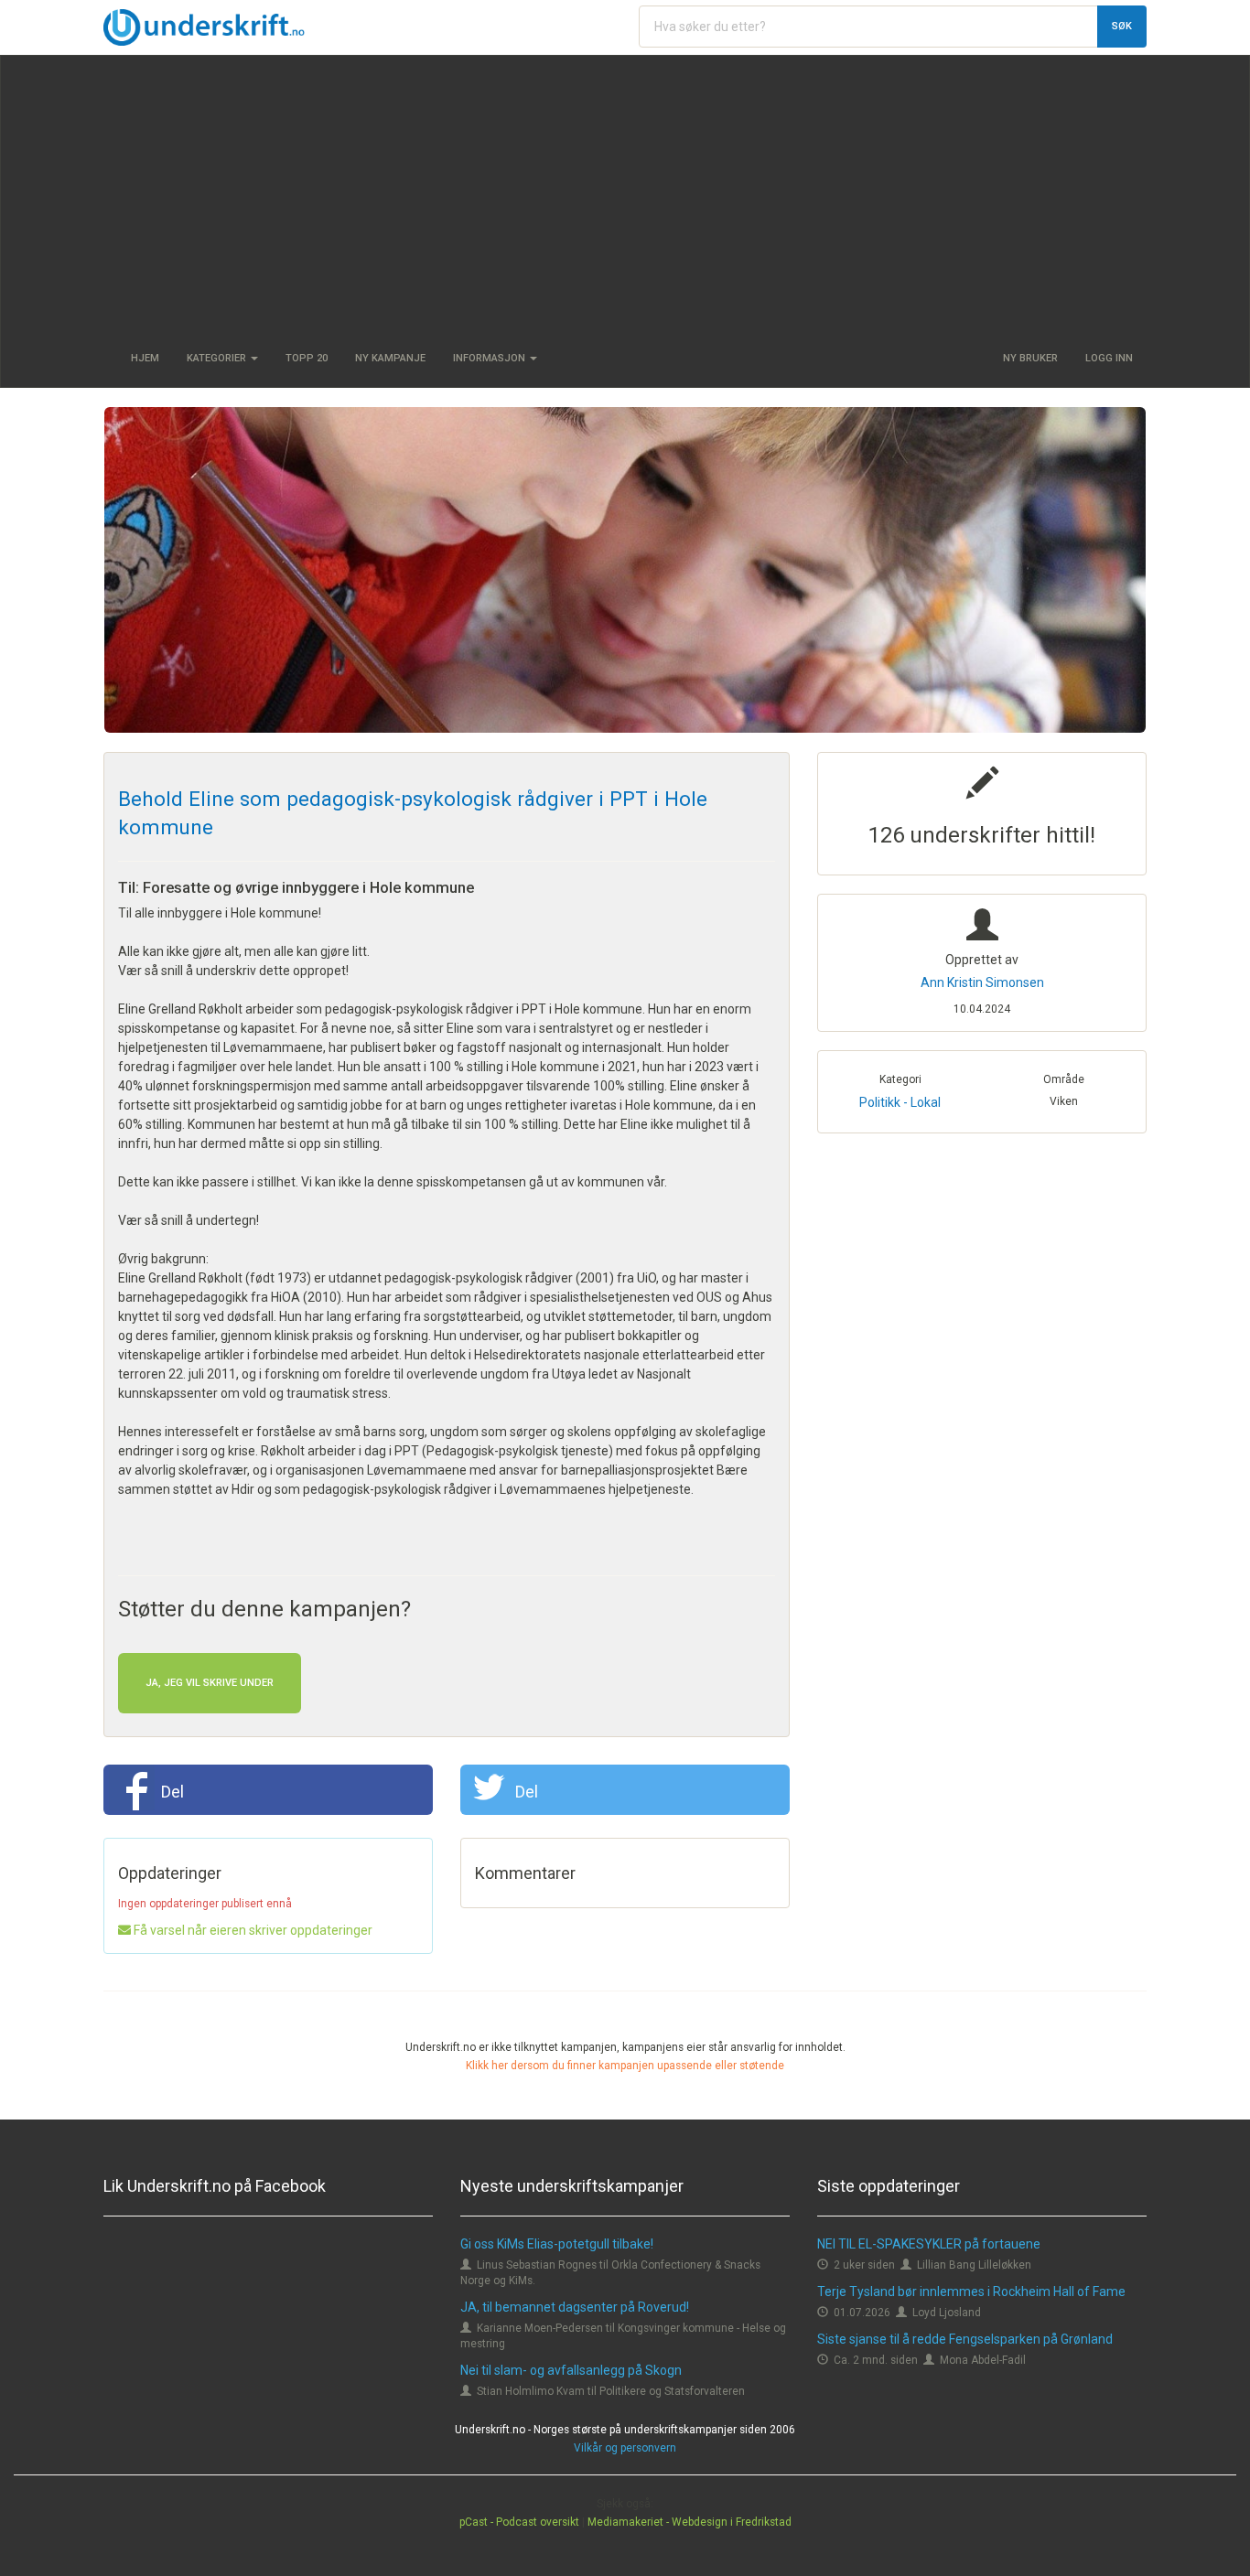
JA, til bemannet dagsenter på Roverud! (575, 2307)
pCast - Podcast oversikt (519, 2522)
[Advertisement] (625, 193)
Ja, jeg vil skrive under (210, 1683)
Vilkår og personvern (625, 2448)
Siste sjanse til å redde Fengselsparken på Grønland (965, 2339)
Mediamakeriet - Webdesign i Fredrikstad (690, 2522)
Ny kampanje (390, 358)
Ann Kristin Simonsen (982, 982)
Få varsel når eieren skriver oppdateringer (252, 1930)
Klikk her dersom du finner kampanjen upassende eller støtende (625, 2066)
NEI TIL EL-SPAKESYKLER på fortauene (929, 2244)
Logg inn (1109, 358)
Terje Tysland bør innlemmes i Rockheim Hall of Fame (971, 2292)
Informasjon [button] (490, 358)
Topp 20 (307, 358)
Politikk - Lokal (900, 1102)
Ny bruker (1030, 358)
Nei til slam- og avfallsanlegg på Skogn (571, 2370)
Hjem (145, 358)
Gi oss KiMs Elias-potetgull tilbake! (557, 2244)
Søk (1122, 26)
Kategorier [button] (218, 358)
